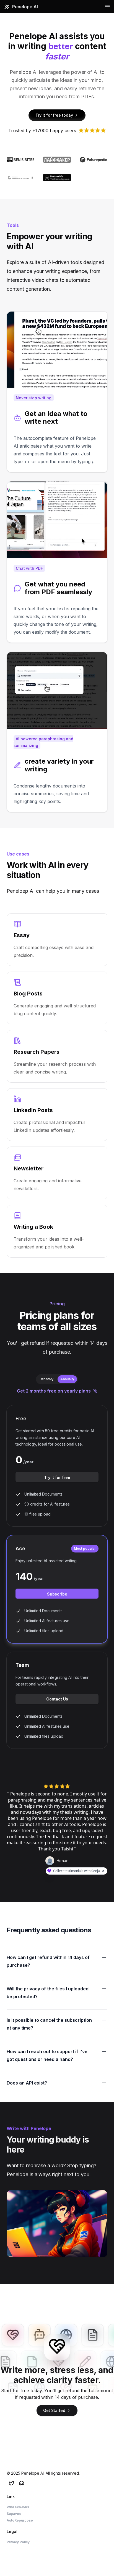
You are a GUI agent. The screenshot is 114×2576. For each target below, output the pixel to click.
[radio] (47, 1379)
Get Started (54, 2410)
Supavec (14, 2514)
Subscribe (57, 1594)
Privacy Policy (18, 2542)
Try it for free (57, 1477)
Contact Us (57, 1699)
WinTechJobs (18, 2507)
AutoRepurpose (20, 2520)
